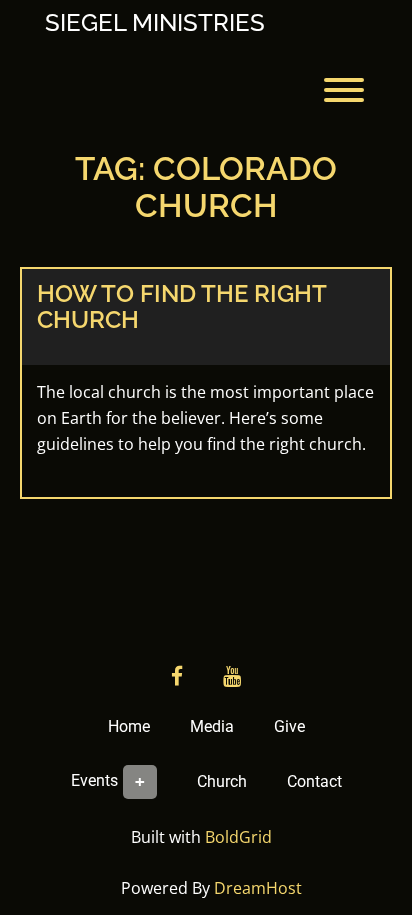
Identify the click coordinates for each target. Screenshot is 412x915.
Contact (314, 781)
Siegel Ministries (155, 23)
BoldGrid (238, 837)
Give (289, 726)
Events (94, 780)
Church (222, 781)
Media (212, 726)
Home (129, 726)
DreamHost (258, 888)
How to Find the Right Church (181, 306)
